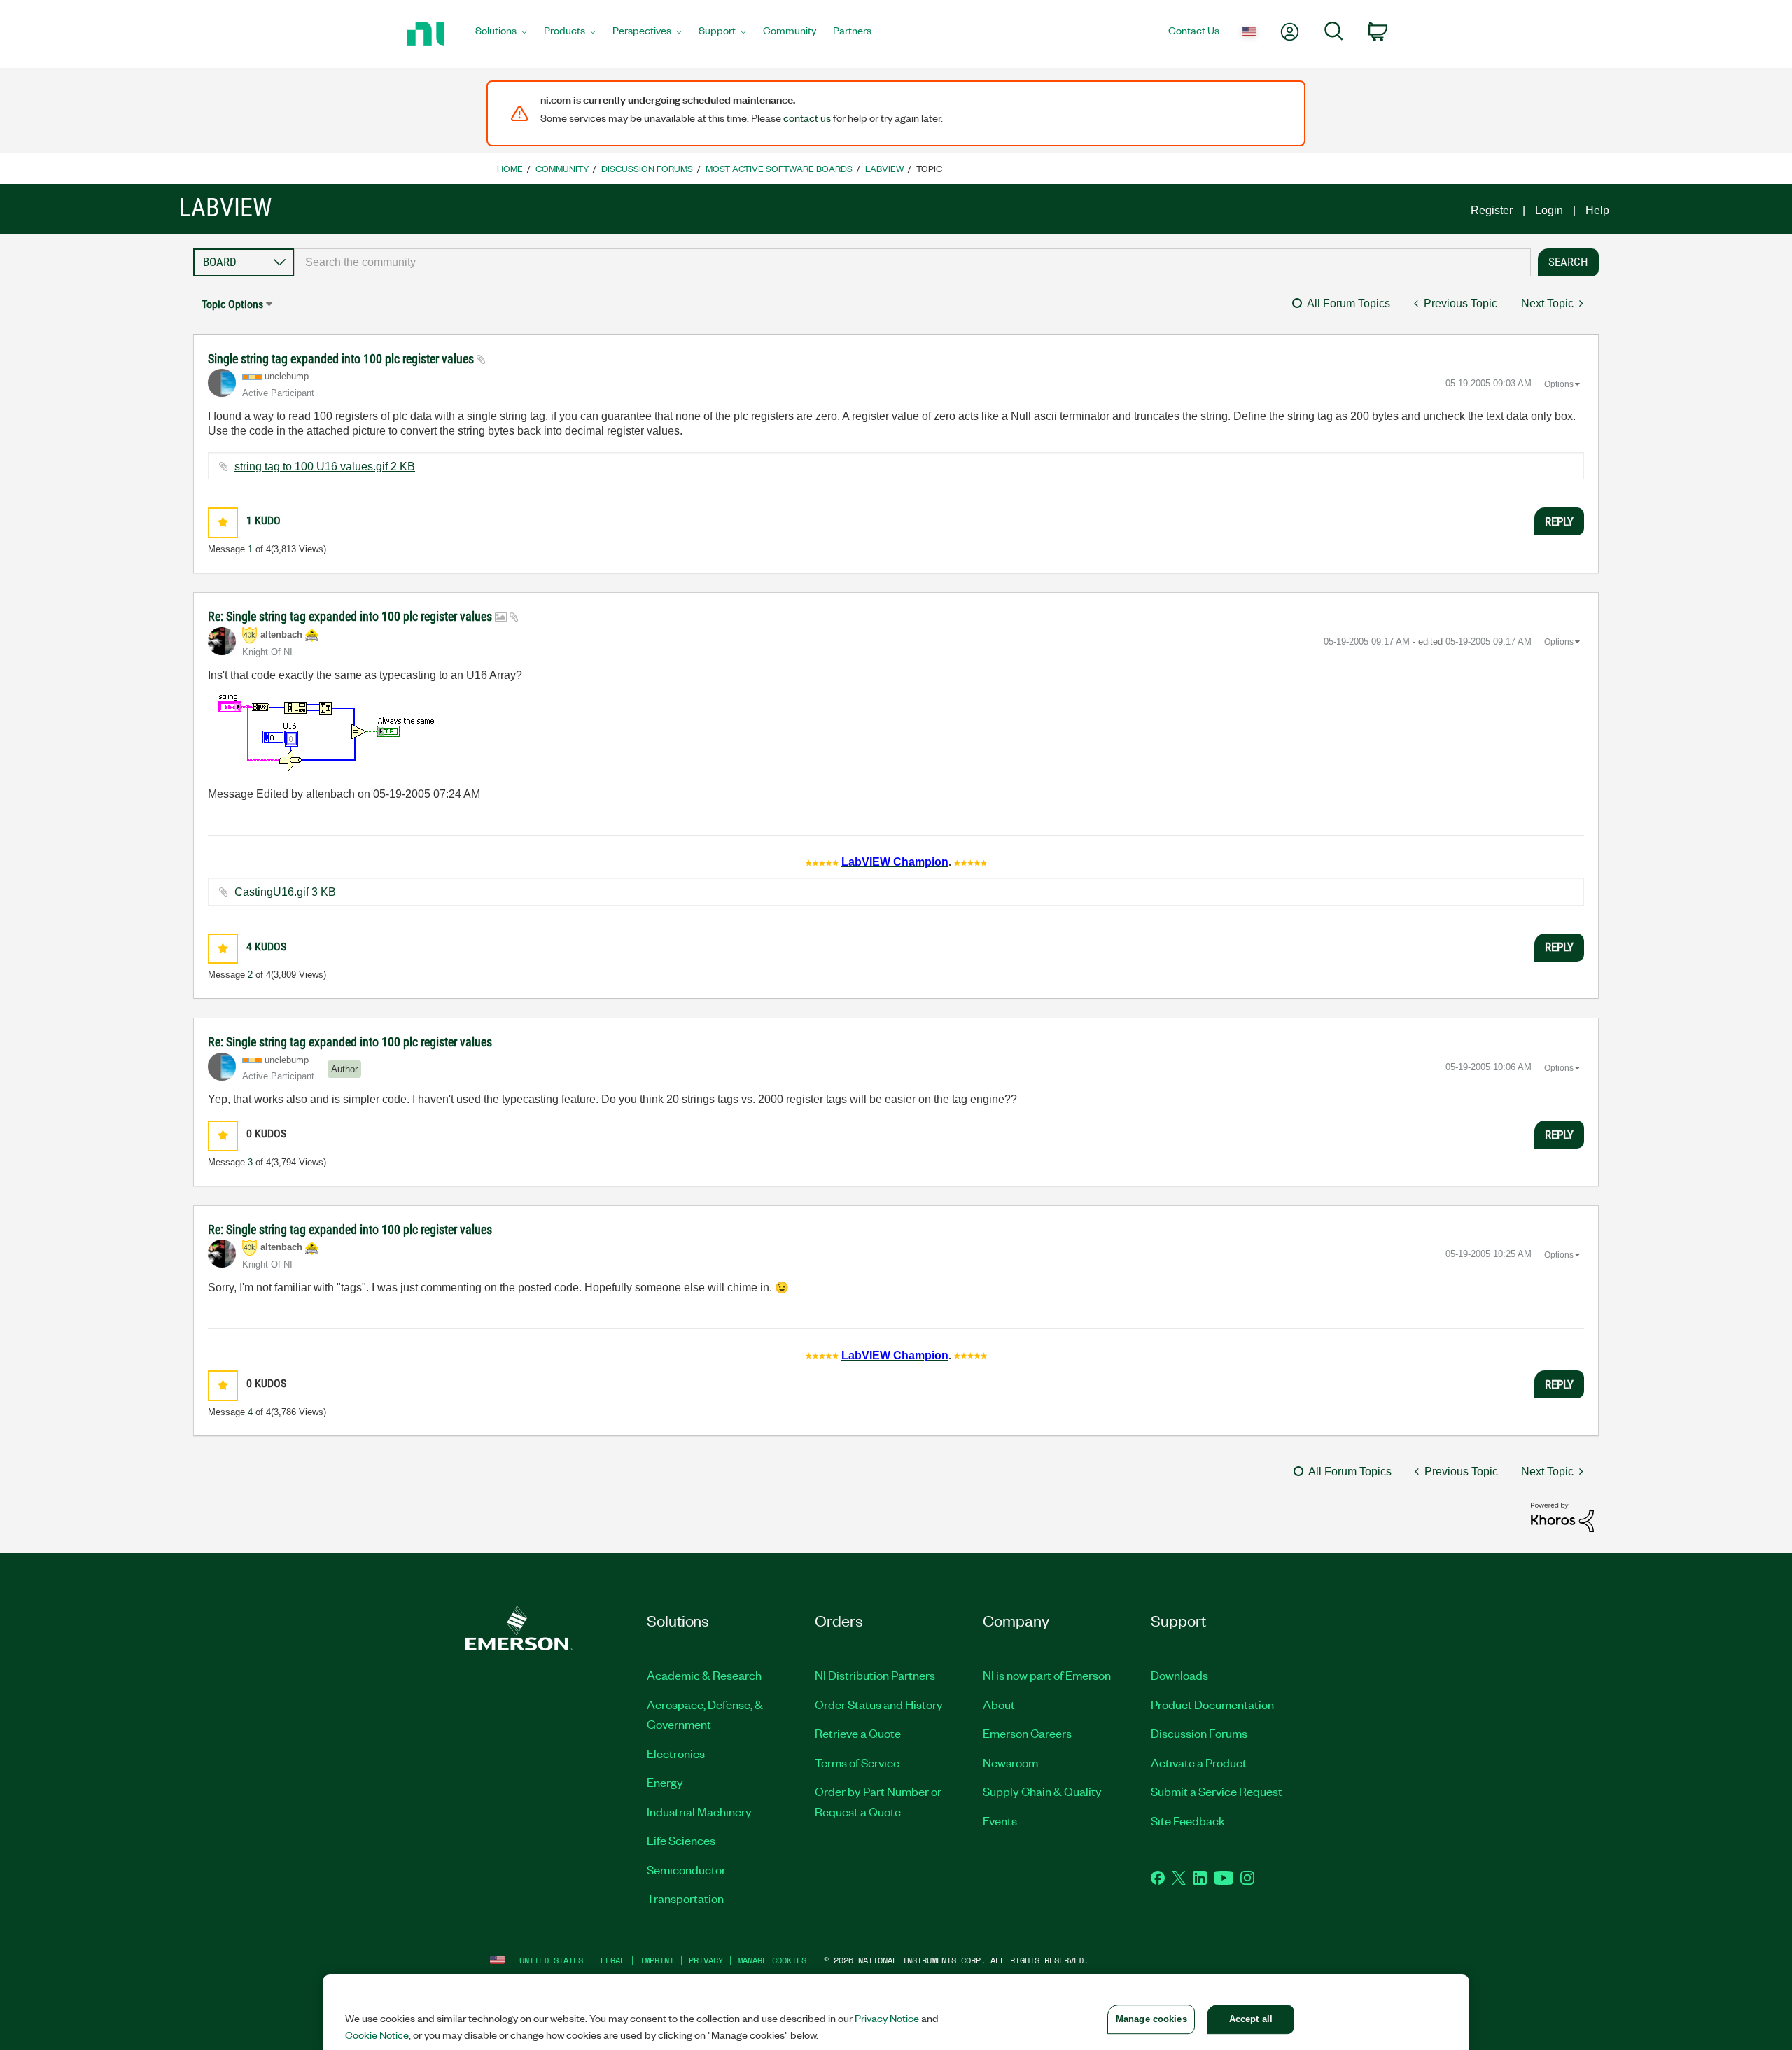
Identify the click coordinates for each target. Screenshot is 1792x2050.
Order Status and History (879, 1704)
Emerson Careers (1027, 1733)
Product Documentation (1212, 1704)
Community (562, 168)
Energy (665, 1782)
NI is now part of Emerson (1047, 1675)
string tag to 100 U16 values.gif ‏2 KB (325, 466)
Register (1492, 210)
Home (510, 168)
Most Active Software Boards (779, 168)
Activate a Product (1199, 1762)
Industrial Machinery (699, 1811)
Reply (1559, 521)
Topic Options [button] (232, 304)
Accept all (1251, 2019)
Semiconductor (686, 1869)
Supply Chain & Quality (1042, 1791)
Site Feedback (1188, 1820)
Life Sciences (681, 1840)
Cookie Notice (377, 2035)
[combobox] (912, 262)
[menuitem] (501, 34)
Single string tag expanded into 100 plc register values (342, 359)
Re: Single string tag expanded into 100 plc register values (351, 616)
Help (1597, 210)
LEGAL (613, 1960)
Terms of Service (857, 1762)
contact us (807, 118)
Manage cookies (772, 1960)
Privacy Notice (887, 2018)
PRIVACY (706, 1960)
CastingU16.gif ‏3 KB (285, 892)
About (999, 1704)
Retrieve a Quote (858, 1733)
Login (1549, 210)
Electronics (676, 1753)
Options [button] (1559, 384)
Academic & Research (704, 1675)
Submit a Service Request (1217, 1791)
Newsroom (1010, 1762)
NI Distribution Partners (875, 1675)
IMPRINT (657, 1960)
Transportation (685, 1898)
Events (1000, 1820)
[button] (223, 522)
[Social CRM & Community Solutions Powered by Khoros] (1562, 1516)
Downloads (1179, 1675)
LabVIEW (884, 168)
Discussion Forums (647, 168)
